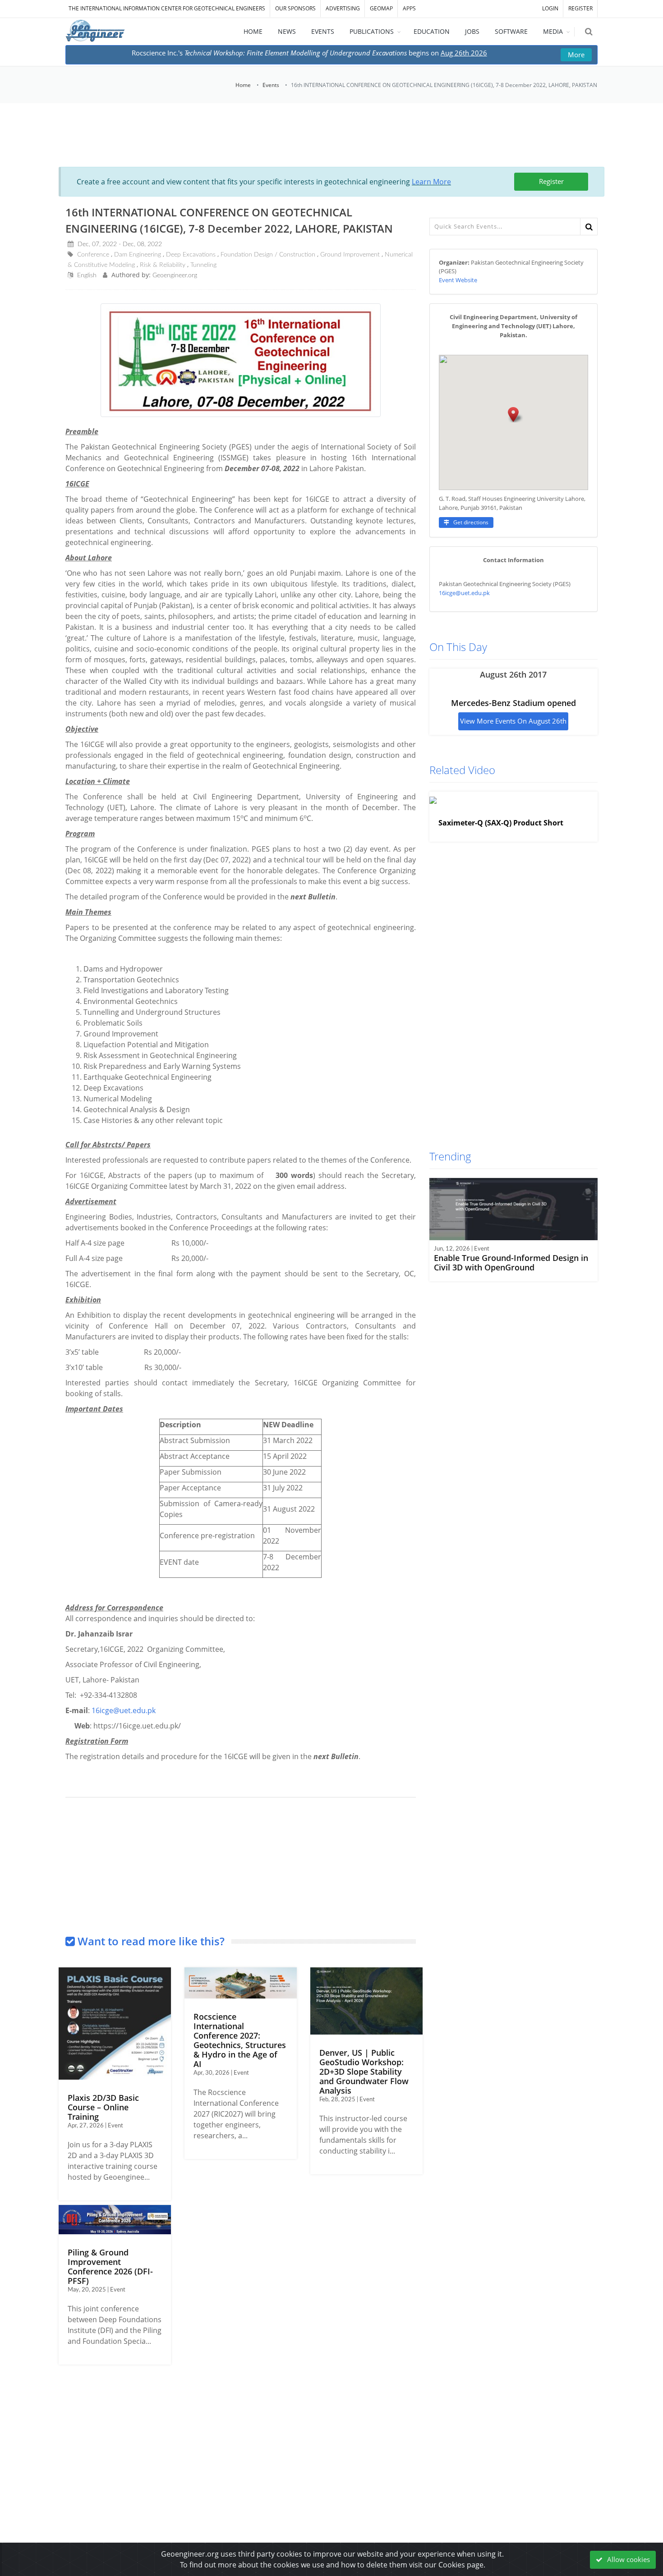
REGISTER (580, 8)
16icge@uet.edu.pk (124, 1710)
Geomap (381, 8)
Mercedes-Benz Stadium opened (513, 703)
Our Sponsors (295, 8)
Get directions (470, 522)
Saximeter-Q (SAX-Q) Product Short (501, 823)
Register (551, 181)
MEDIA (553, 31)
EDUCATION (432, 31)
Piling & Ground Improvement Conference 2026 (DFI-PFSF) (110, 2267)
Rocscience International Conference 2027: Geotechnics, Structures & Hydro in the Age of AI (240, 2040)
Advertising (343, 8)
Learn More (431, 182)
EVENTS (323, 31)
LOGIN (550, 8)
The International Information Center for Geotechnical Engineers (167, 8)
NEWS (287, 31)
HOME (253, 31)
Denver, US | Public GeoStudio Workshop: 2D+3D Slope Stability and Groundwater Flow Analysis (364, 2072)
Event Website (458, 280)
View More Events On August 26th (513, 721)
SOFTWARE (511, 31)
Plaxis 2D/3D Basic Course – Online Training (103, 2107)
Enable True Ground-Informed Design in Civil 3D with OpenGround (511, 1263)
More (576, 55)
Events (271, 85)
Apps (409, 8)
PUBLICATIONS (372, 31)
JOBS (472, 31)
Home (243, 85)
